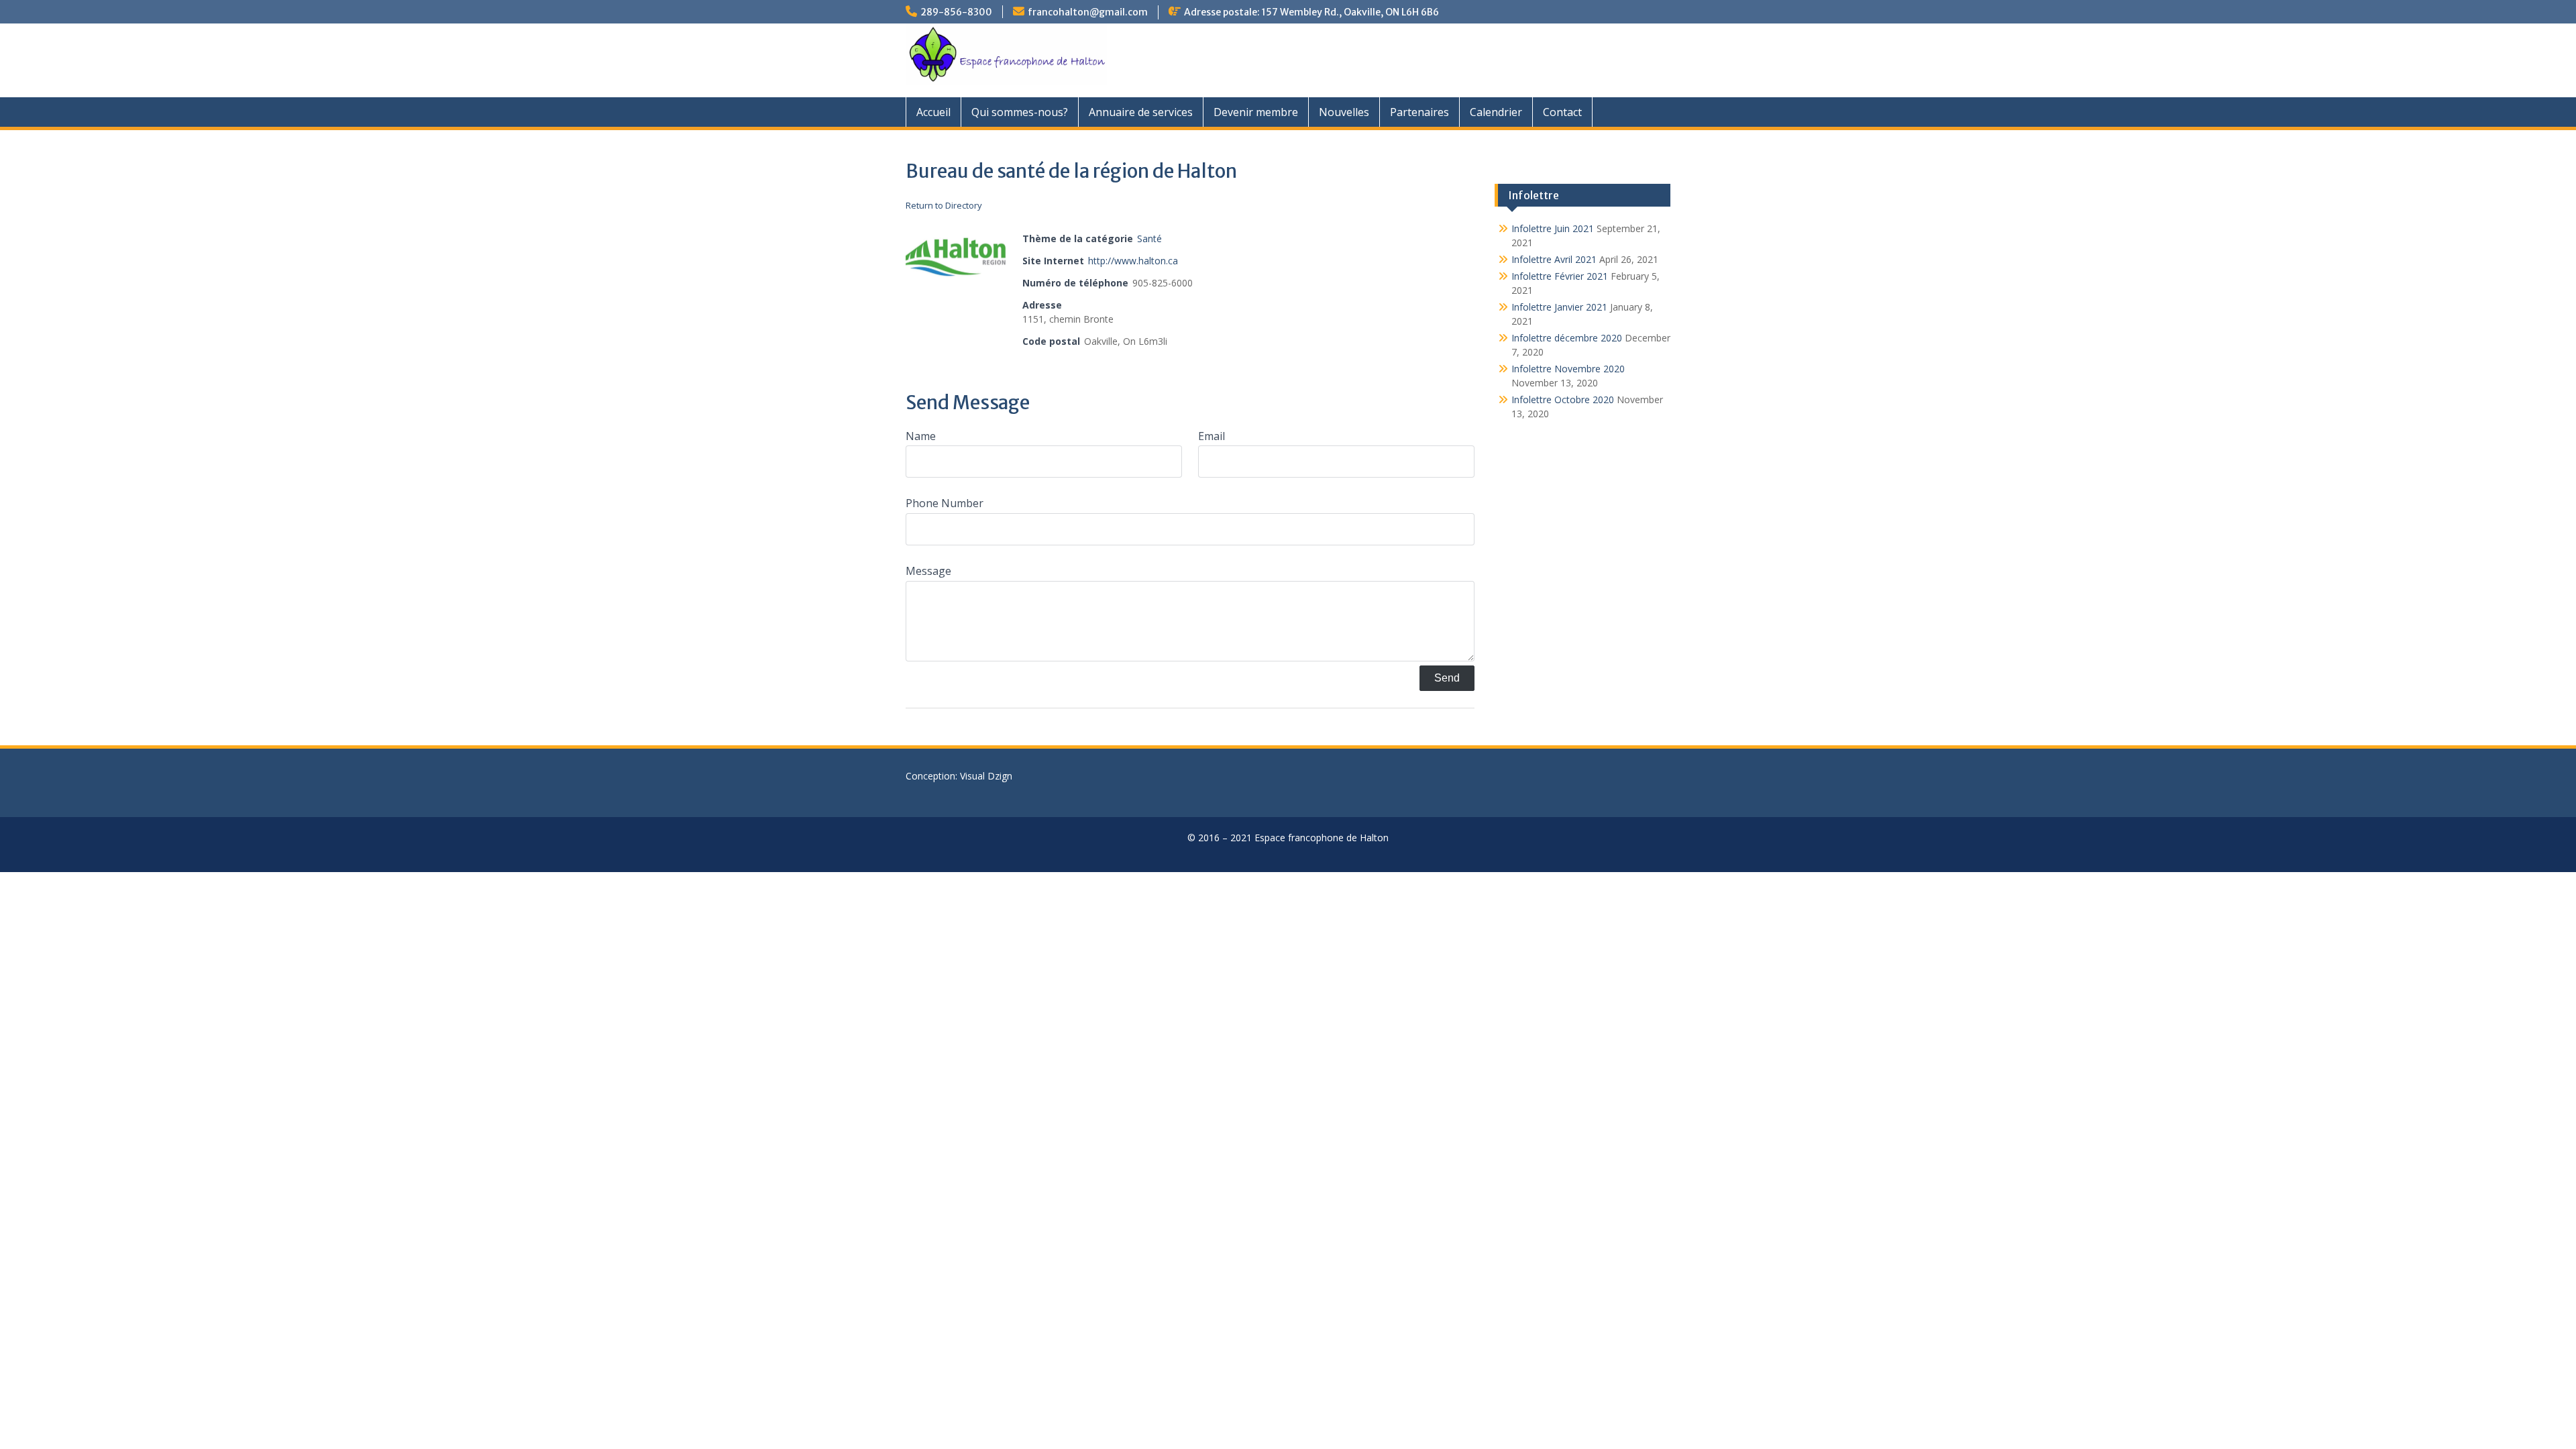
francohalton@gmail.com (1088, 12)
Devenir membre (1256, 112)
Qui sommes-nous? (1020, 112)
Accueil (933, 112)
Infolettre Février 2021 (1560, 276)
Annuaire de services (1141, 112)
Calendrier (1496, 112)
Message (928, 571)
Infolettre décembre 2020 (1567, 338)
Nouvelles (1344, 112)
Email (1212, 436)
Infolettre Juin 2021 (1553, 228)
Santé (1149, 238)
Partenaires (1419, 112)
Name (921, 436)
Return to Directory (944, 205)
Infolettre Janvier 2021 (1559, 307)
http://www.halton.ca (1133, 261)
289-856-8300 (956, 12)
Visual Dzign (986, 776)
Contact (1562, 112)
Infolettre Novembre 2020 (1568, 369)
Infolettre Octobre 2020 (1563, 399)
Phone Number (945, 503)
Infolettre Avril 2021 (1554, 259)
